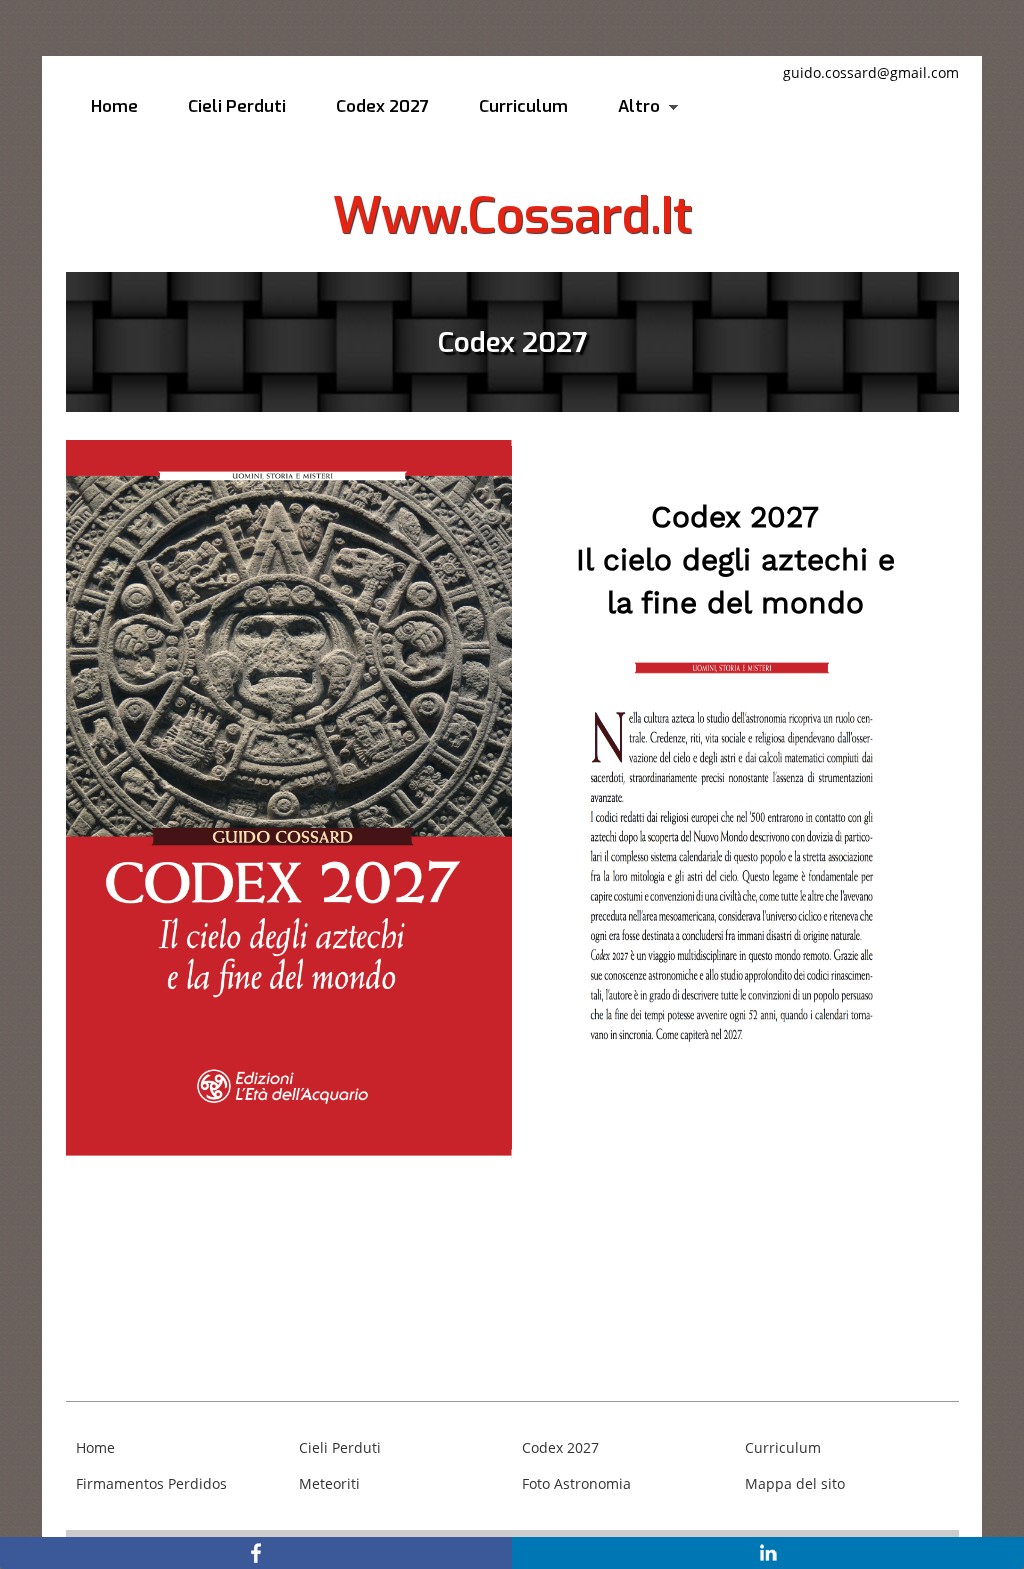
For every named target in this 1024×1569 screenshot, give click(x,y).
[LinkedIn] (768, 1553)
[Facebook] (256, 1553)
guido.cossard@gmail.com (871, 72)
